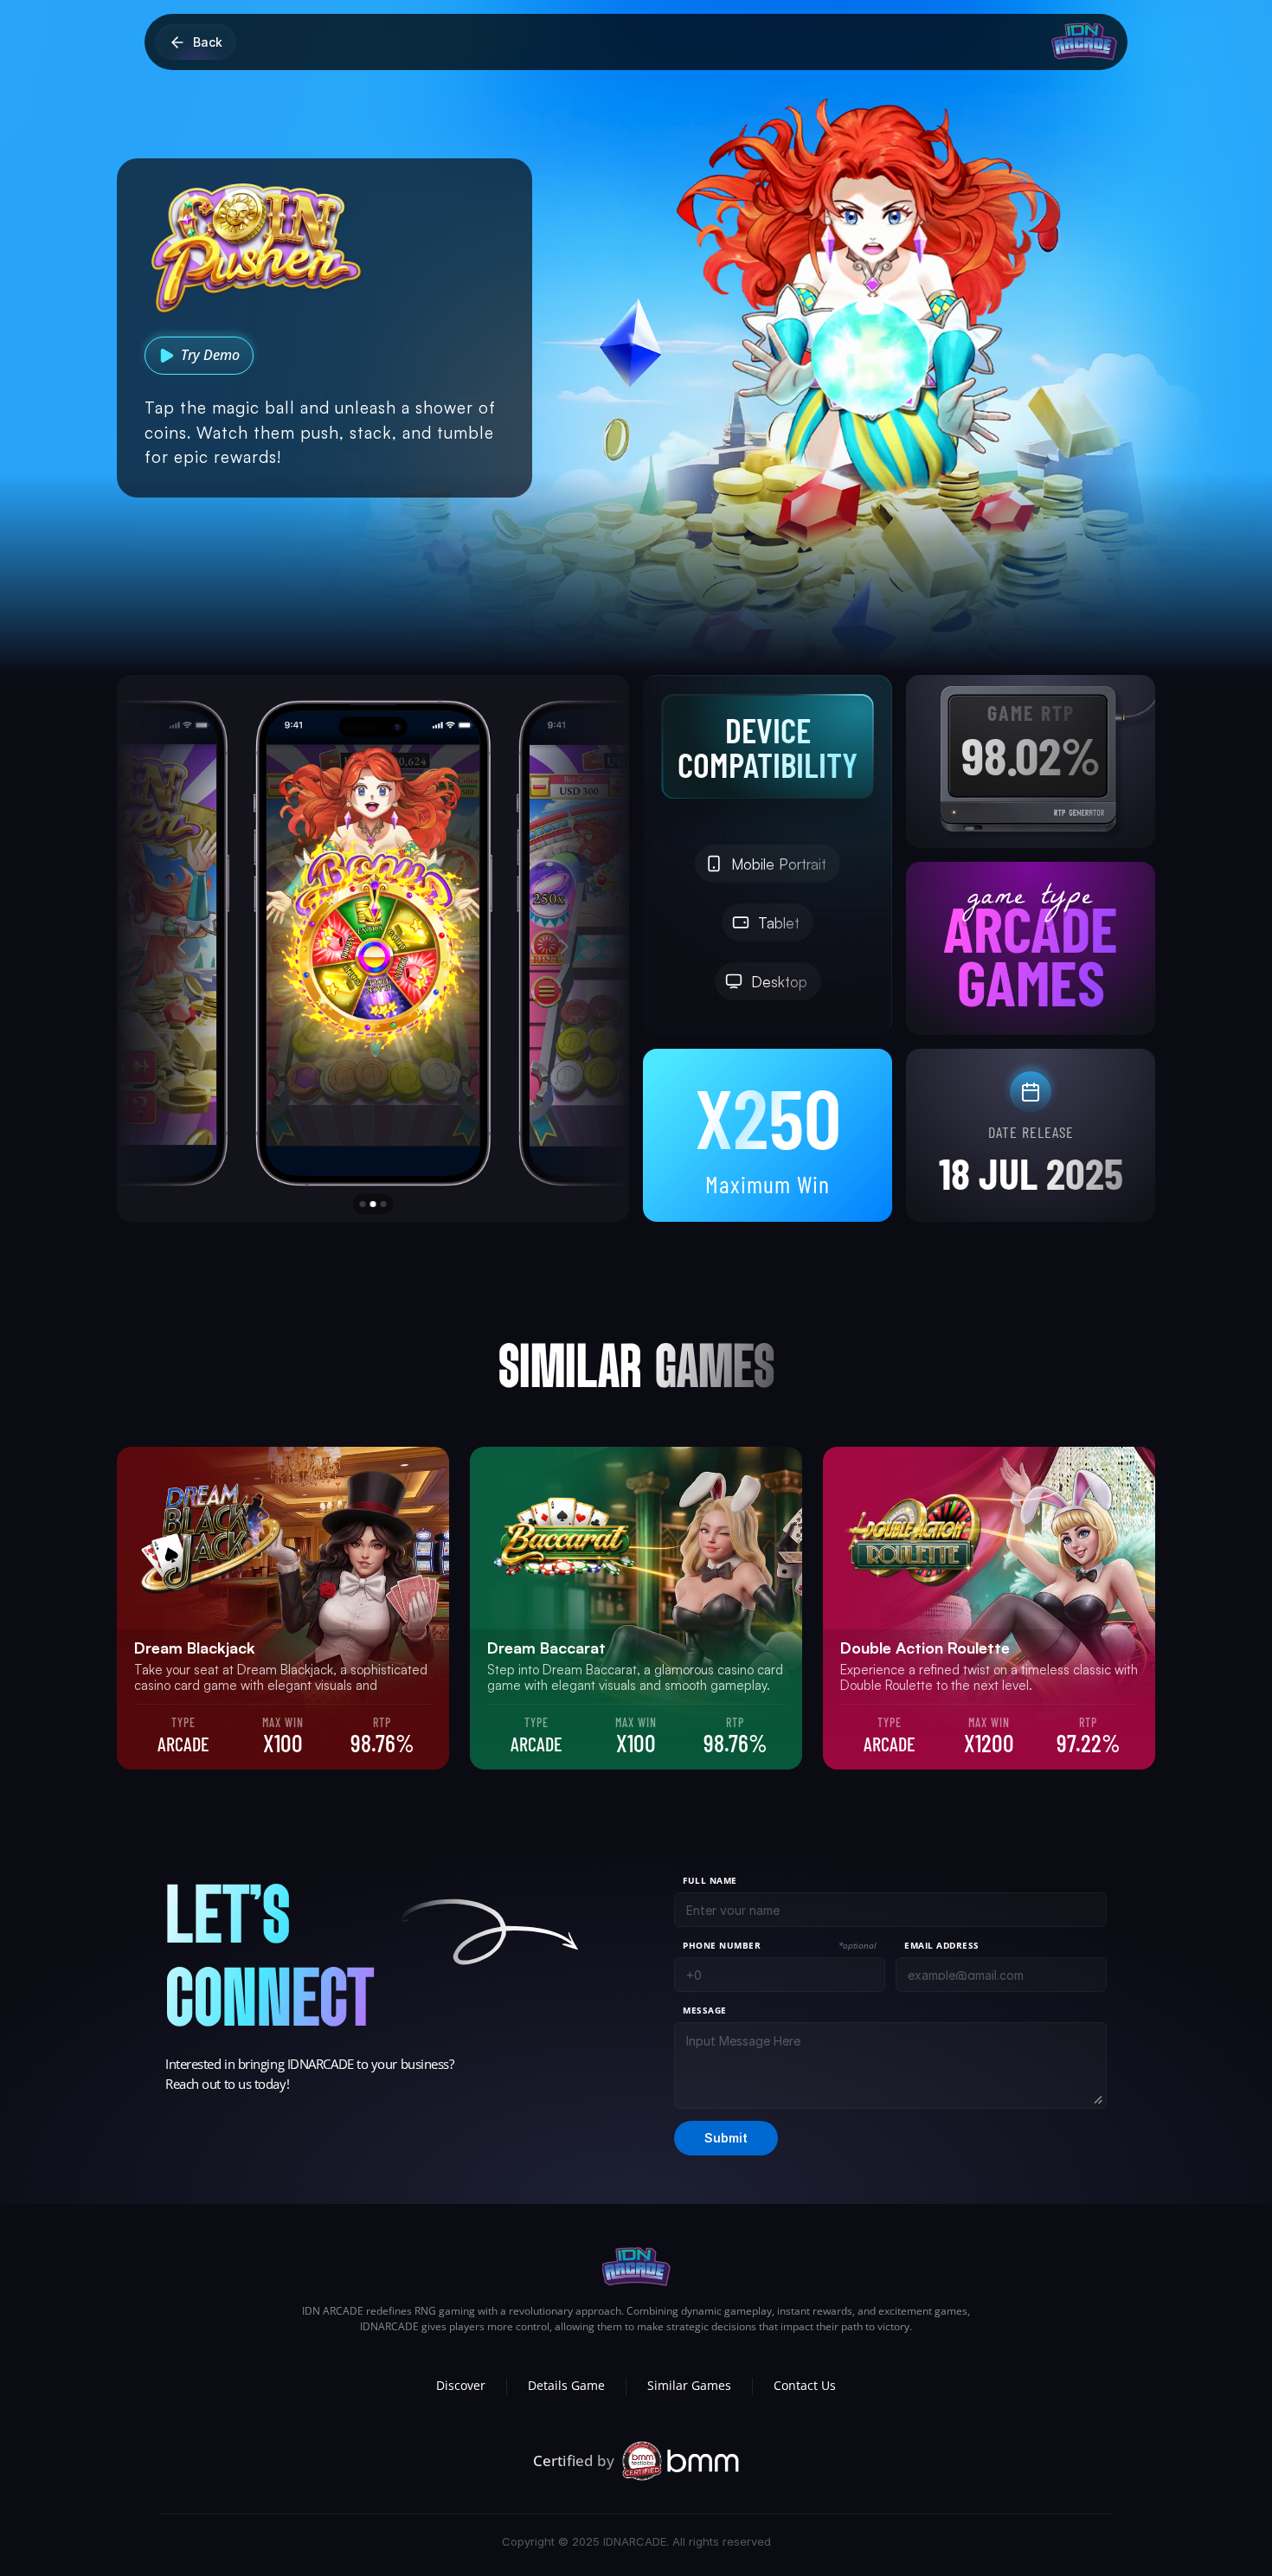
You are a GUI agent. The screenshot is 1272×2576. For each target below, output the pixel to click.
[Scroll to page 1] (361, 1204)
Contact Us (805, 2385)
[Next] (563, 947)
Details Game (566, 2385)
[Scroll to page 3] (386, 1204)
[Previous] (183, 947)
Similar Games (689, 2385)
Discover (461, 2385)
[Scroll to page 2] (373, 1204)
